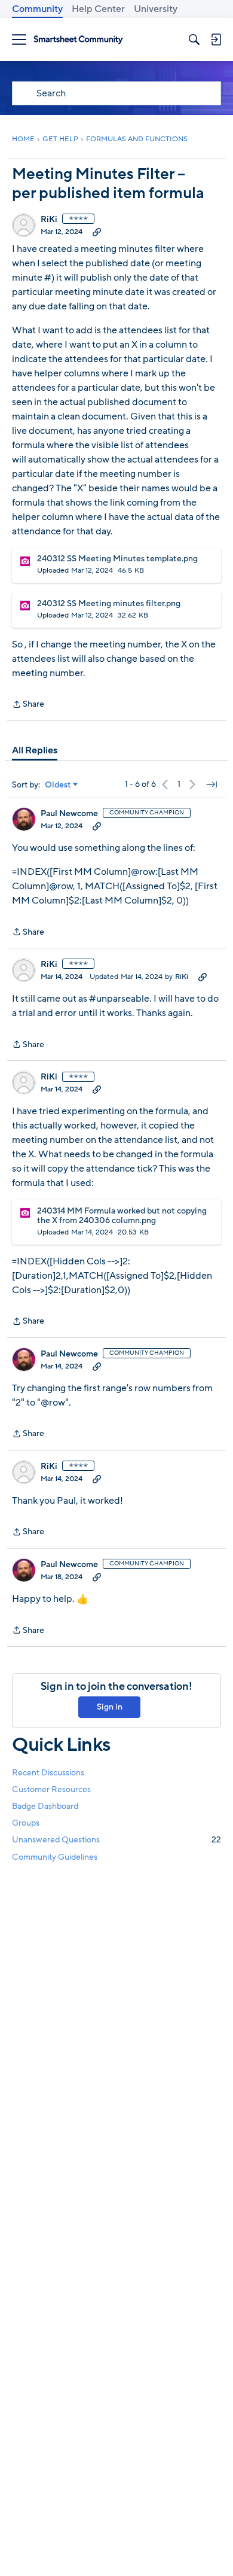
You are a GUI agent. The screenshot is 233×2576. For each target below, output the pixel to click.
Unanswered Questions (116, 1840)
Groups (26, 1823)
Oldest (58, 785)
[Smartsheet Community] (78, 40)
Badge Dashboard (45, 1806)
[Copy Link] (97, 232)
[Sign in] (216, 39)
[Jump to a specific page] (211, 784)
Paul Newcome (69, 814)
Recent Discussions (48, 1773)
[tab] (35, 750)
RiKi (49, 220)
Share (28, 705)
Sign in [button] (110, 1707)
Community (37, 9)
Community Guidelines (55, 1857)
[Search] (194, 39)
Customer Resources (51, 1789)
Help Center (98, 9)
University (156, 9)
